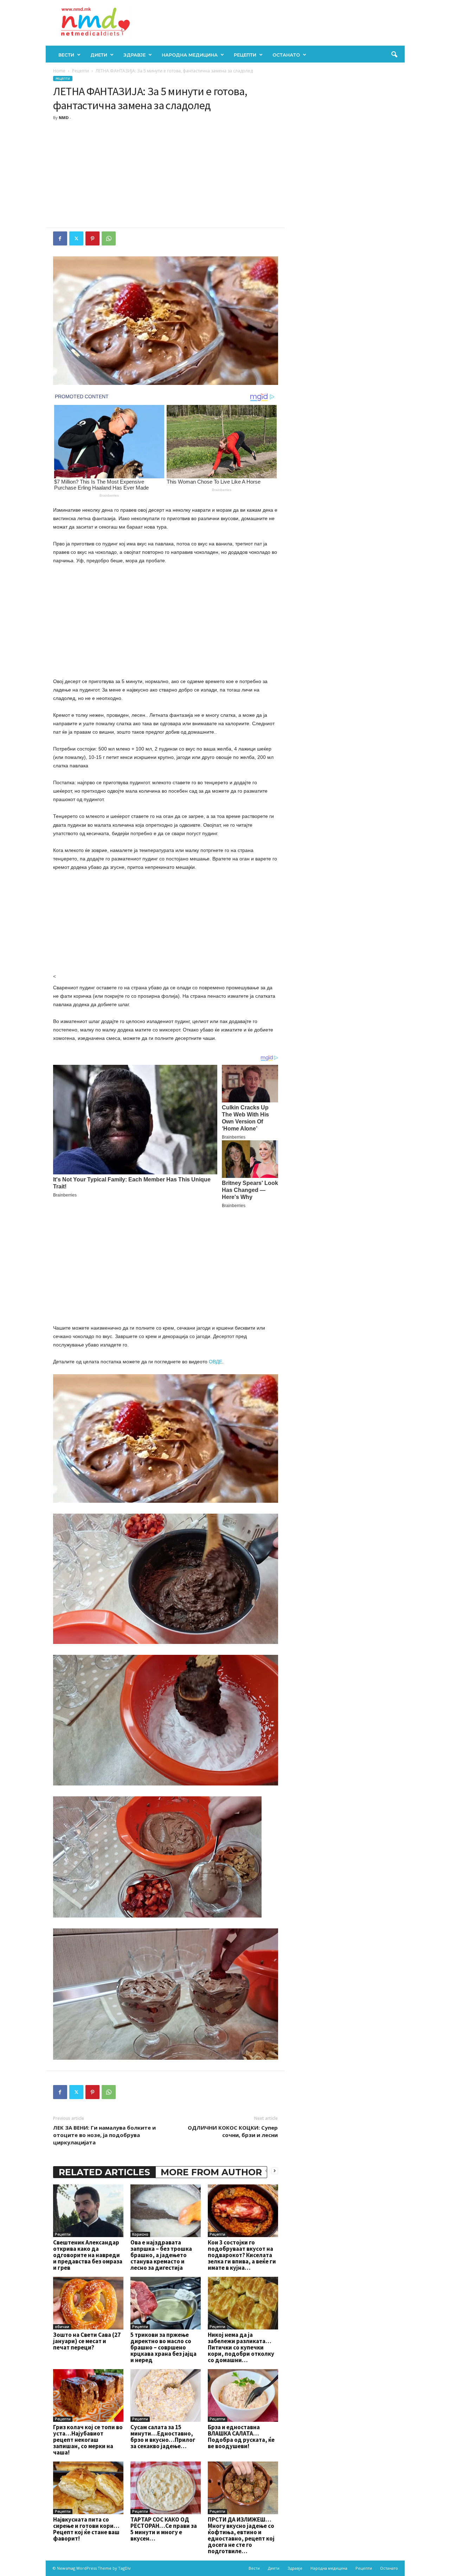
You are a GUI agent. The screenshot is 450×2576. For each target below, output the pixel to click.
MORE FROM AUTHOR (211, 2172)
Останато (286, 55)
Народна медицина (190, 55)
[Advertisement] (166, 175)
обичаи (62, 2327)
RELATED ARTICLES (104, 2172)
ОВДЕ (216, 1362)
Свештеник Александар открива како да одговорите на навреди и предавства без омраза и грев (88, 2255)
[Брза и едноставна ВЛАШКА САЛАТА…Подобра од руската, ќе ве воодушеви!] (243, 2395)
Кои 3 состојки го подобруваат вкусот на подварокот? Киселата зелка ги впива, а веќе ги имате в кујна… (242, 2255)
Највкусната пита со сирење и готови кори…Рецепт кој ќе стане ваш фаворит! (86, 2529)
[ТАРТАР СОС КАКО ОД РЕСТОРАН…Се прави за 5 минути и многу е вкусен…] (166, 2488)
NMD (64, 117)
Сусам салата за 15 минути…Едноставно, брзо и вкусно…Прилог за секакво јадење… (163, 2437)
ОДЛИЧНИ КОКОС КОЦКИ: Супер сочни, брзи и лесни (233, 2131)
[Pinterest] (92, 238)
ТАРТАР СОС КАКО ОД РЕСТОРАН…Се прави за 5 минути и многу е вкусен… (164, 2529)
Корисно (140, 2234)
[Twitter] (76, 238)
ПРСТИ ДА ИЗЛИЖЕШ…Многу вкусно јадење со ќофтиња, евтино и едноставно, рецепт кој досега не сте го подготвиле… (241, 2535)
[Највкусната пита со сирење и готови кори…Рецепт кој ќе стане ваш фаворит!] (88, 2488)
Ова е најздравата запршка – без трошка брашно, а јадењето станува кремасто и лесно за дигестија (161, 2255)
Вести (66, 55)
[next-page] (275, 2171)
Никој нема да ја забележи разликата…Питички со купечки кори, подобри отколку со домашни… (241, 2347)
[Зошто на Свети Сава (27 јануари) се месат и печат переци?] (88, 2303)
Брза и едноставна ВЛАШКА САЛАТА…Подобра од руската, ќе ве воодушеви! (241, 2437)
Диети (99, 55)
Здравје (134, 55)
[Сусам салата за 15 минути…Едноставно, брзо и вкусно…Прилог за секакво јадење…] (166, 2395)
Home (59, 71)
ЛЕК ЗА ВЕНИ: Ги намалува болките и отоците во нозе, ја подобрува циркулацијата (104, 2135)
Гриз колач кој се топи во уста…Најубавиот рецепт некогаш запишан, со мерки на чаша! (88, 2440)
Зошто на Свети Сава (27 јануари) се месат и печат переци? (87, 2341)
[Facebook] (60, 238)
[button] (394, 55)
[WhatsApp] (109, 238)
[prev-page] (266, 2171)
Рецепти (245, 55)
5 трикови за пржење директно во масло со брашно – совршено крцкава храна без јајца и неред (163, 2347)
